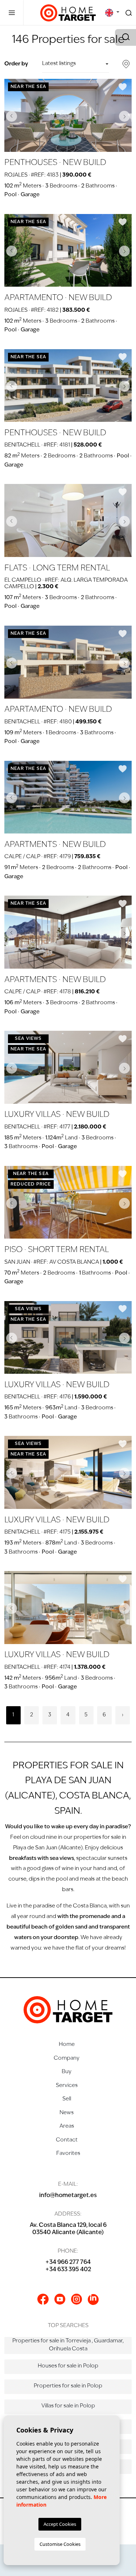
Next (124, 116)
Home (67, 2045)
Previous (12, 116)
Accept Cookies (60, 2524)
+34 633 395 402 (68, 2270)
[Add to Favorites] (123, 87)
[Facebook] (43, 2299)
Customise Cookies (60, 2544)
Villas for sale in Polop (68, 2406)
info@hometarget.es (68, 2196)
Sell (67, 2099)
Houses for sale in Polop (68, 2366)
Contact (67, 2140)
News (67, 2113)
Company (67, 2058)
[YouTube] (60, 2299)
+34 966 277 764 (68, 2262)
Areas (67, 2126)
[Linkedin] (93, 2300)
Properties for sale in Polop (68, 2386)
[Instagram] (77, 2299)
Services (67, 2086)
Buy (67, 2072)
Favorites (68, 2154)
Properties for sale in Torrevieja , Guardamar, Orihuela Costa (68, 2345)
